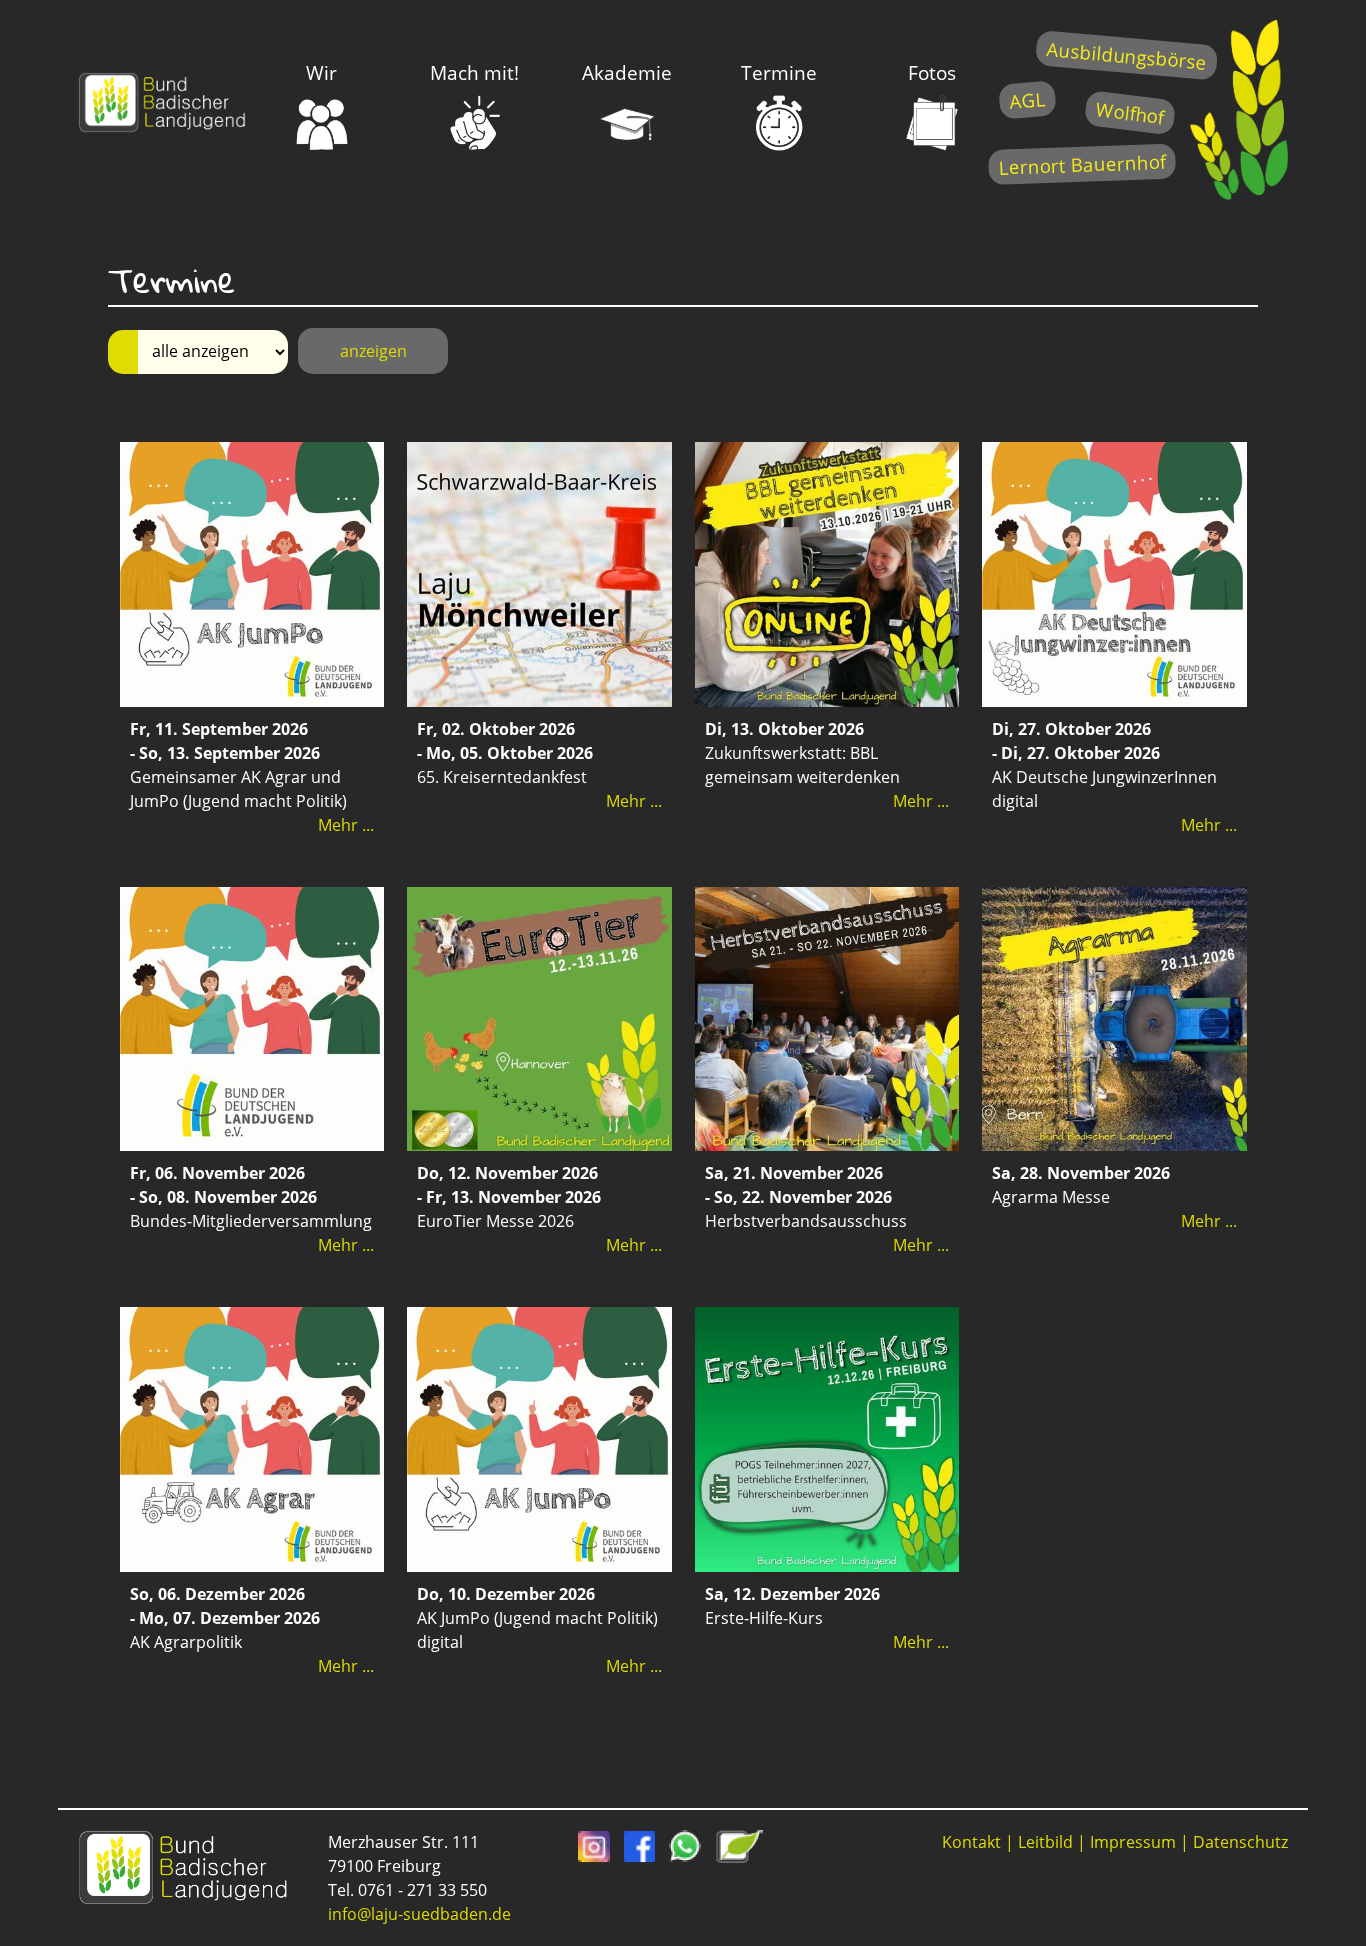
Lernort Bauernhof (1082, 164)
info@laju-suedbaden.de (419, 1914)
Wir (321, 72)
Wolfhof (1130, 112)
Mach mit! (474, 72)
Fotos (932, 72)
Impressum (1133, 1842)
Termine (779, 72)
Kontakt (971, 1842)
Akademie (627, 72)
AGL (1027, 100)
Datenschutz (1240, 1842)
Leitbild (1045, 1842)
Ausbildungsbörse (1126, 55)
